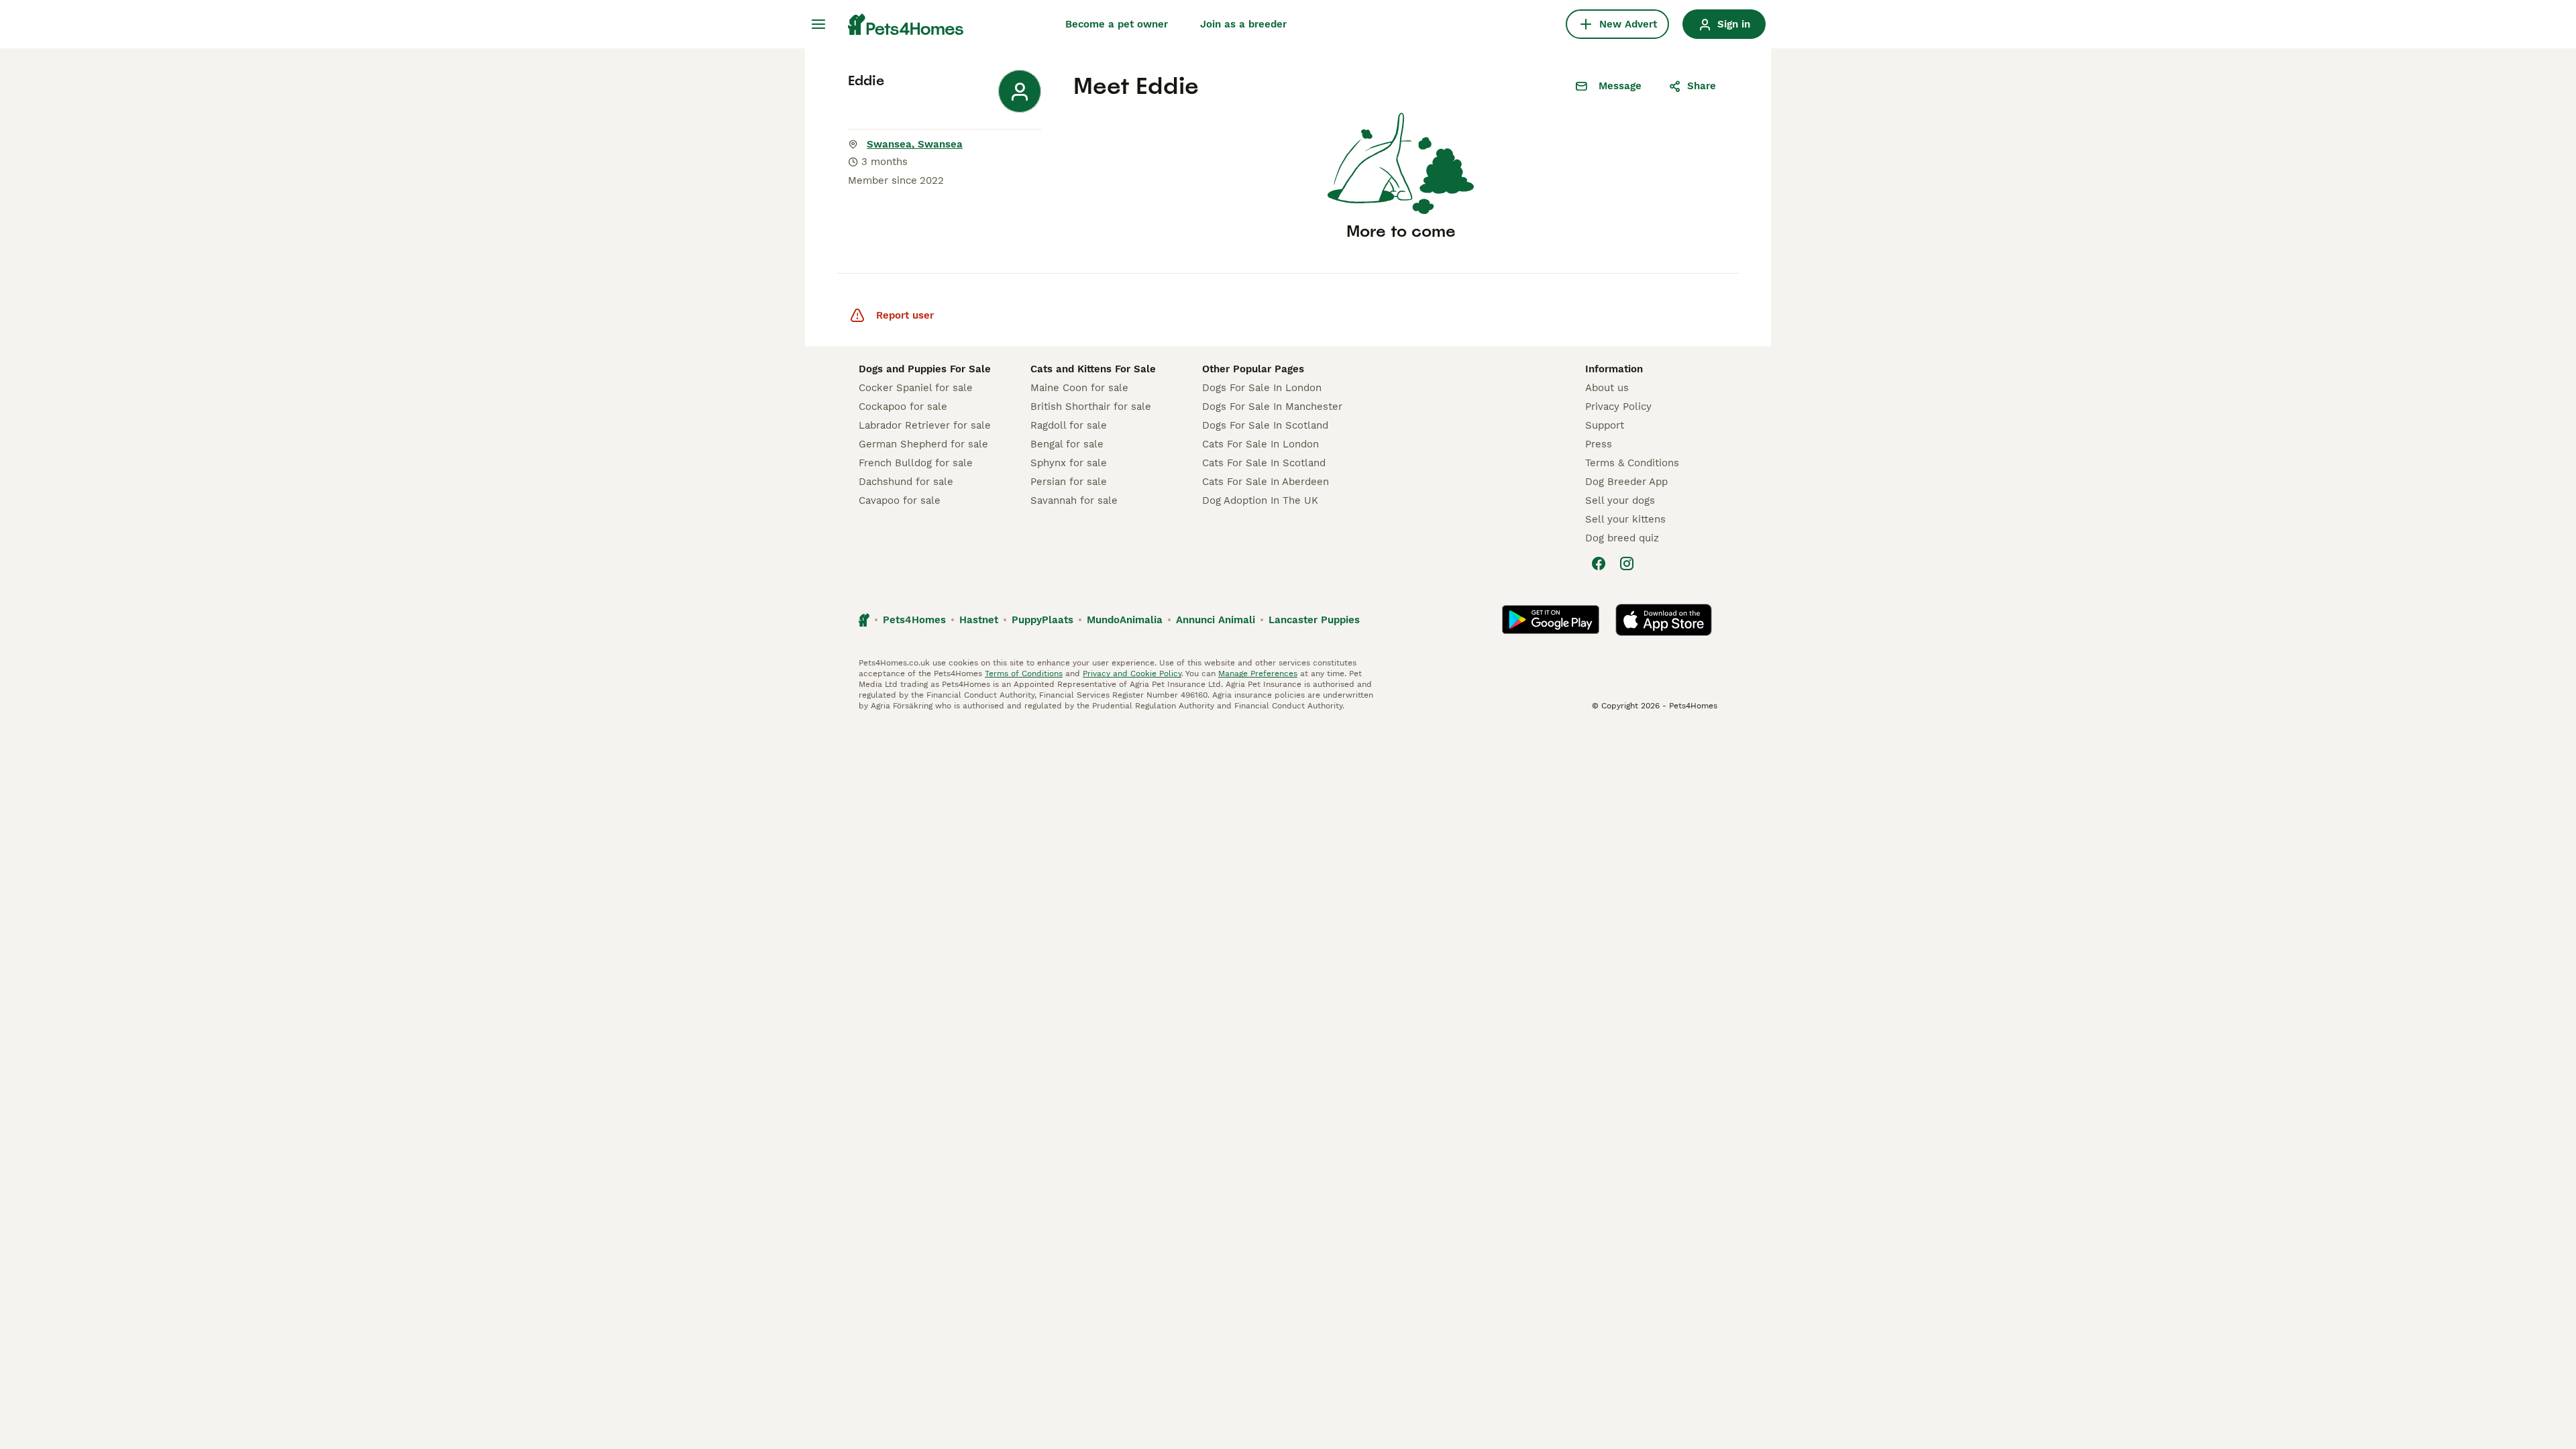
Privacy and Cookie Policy (1132, 674)
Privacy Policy (1618, 407)
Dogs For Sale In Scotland (1265, 425)
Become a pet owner (1117, 24)
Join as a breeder (1243, 24)
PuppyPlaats (1042, 620)
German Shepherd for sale (923, 444)
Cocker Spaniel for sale (916, 388)
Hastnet (979, 620)
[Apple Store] (1664, 620)
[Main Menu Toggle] (818, 24)
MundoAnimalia (1125, 620)
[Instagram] (1627, 563)
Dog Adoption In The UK (1260, 500)
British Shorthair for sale (1091, 407)
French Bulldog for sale (916, 463)
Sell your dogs (1620, 500)
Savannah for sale (1074, 500)
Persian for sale (1069, 482)
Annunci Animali (1216, 620)
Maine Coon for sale (1079, 388)
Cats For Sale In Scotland (1264, 463)
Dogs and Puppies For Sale (925, 369)
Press (1599, 444)
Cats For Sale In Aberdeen (1266, 482)
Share (1702, 86)
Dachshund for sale (906, 482)
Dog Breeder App (1626, 482)
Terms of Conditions (1024, 674)
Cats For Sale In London (1260, 444)
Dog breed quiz (1622, 538)
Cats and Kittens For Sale (1093, 369)
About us (1607, 388)
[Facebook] (1599, 563)
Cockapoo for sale (903, 407)
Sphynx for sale (1069, 463)
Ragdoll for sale (1069, 425)
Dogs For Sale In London (1262, 388)
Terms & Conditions (1632, 463)
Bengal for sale (1067, 444)
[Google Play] (1551, 620)
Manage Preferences (1258, 674)
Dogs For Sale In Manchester (1272, 407)
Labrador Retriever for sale (925, 425)
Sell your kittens (1625, 519)
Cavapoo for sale (900, 500)
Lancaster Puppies (1314, 620)
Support (1605, 425)
